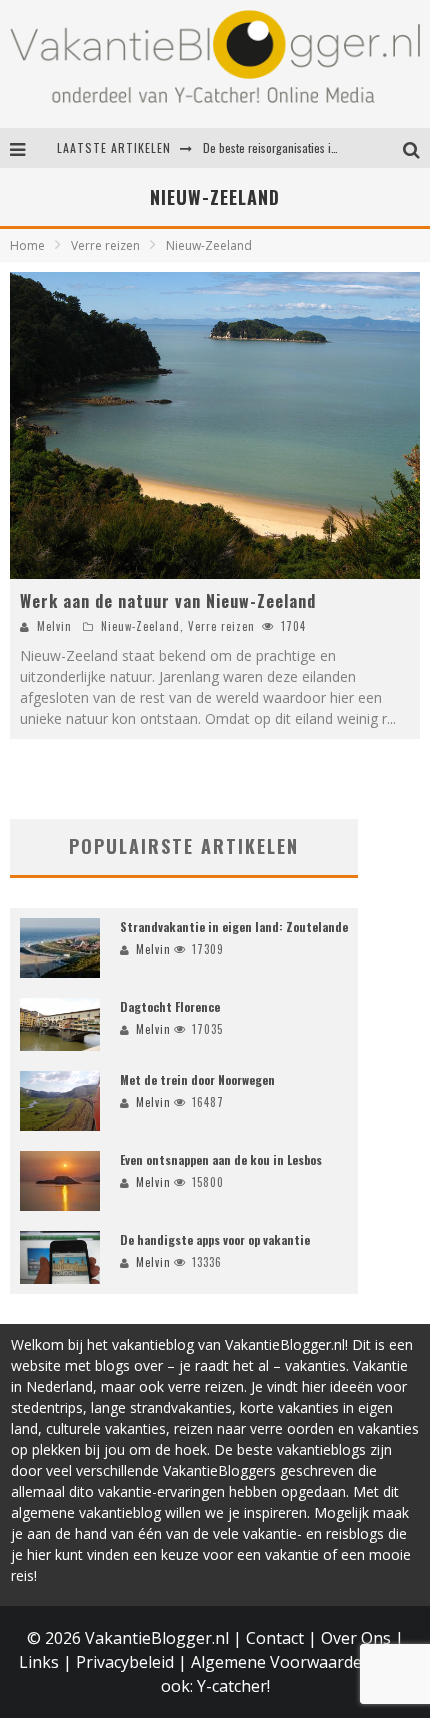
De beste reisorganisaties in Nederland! (298, 147)
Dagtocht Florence (170, 1006)
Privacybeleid (125, 1662)
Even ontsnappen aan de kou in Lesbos (221, 1159)
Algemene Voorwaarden (281, 1662)
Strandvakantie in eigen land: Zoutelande (234, 926)
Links (39, 1662)
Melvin (54, 626)
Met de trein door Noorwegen (197, 1079)
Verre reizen (221, 626)
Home (27, 245)
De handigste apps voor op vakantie (215, 1239)
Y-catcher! (233, 1686)
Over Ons (356, 1638)
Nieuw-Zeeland (140, 626)
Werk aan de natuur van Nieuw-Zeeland (168, 601)
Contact (275, 1638)
